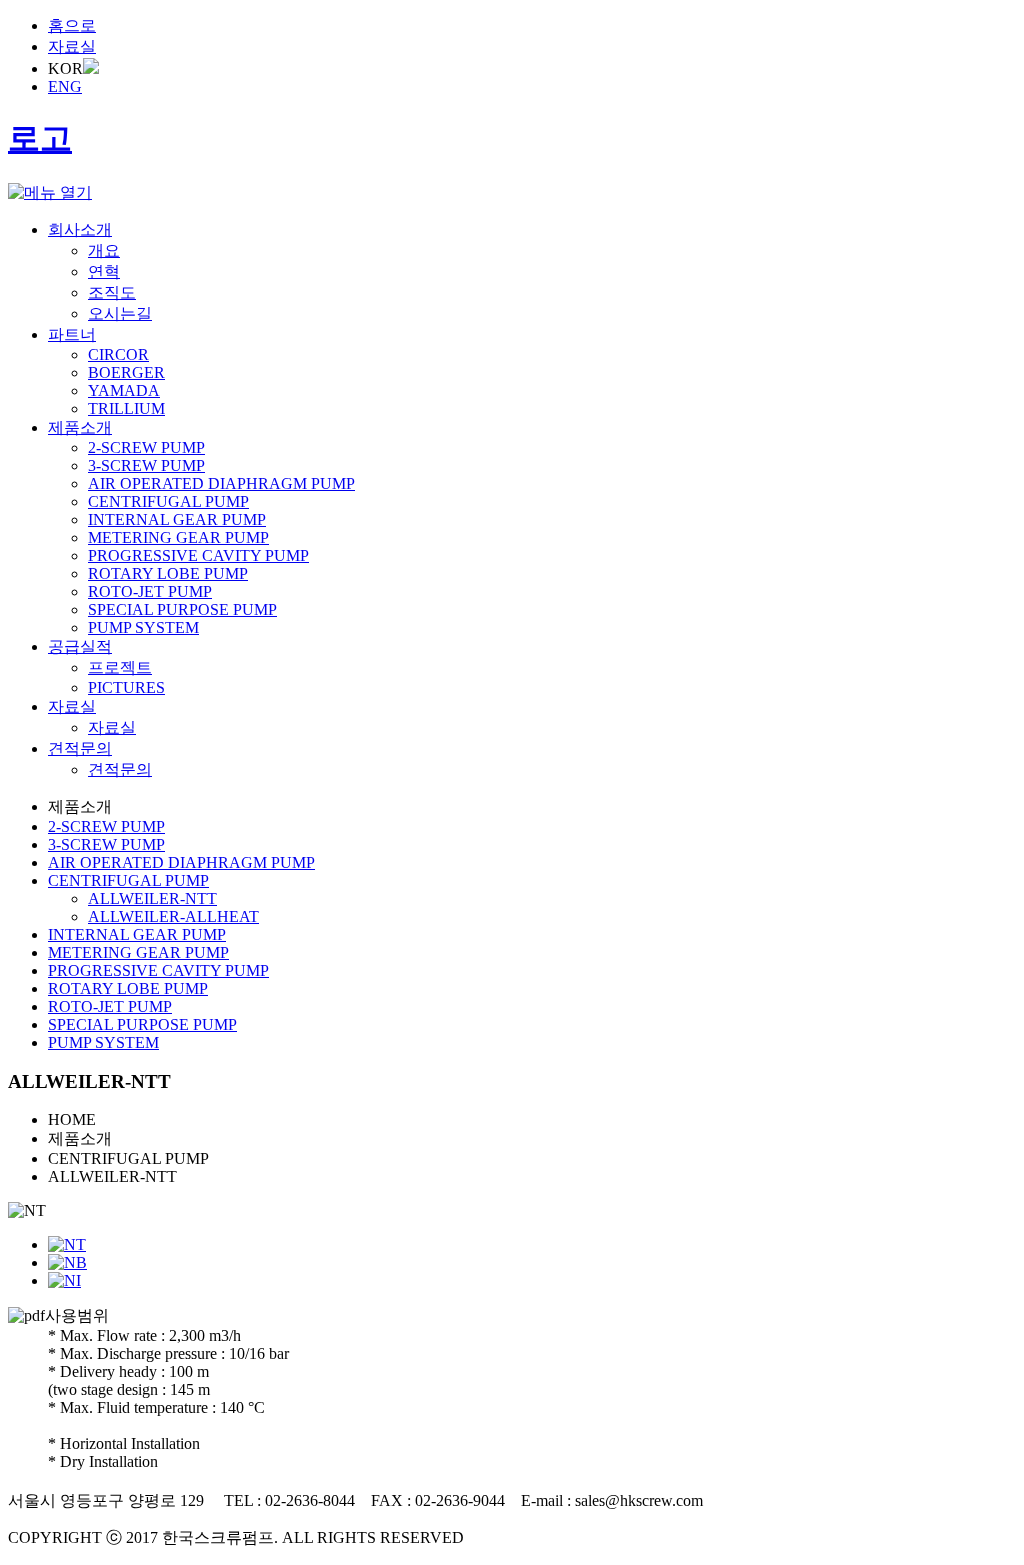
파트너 (72, 334)
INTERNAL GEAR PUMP (177, 519)
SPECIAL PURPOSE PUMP (182, 609)
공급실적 (80, 646)
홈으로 (72, 25)
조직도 (112, 292)
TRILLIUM (126, 408)
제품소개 (80, 427)
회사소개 (80, 229)
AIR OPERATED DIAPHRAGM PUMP (221, 483)
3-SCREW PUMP (146, 465)
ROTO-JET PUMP (150, 591)
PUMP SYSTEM (143, 627)
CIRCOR (118, 354)
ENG (65, 86)
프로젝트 (120, 667)
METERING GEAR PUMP (178, 537)
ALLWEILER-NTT (152, 898)
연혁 (104, 271)
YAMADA (124, 390)
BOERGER (126, 372)
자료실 (72, 46)
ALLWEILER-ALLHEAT (173, 916)
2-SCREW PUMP (146, 447)
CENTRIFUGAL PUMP (168, 501)
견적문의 (80, 748)
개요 (104, 250)
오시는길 (120, 313)
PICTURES (126, 687)
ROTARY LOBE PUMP (168, 573)
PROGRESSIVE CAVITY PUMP (198, 555)
